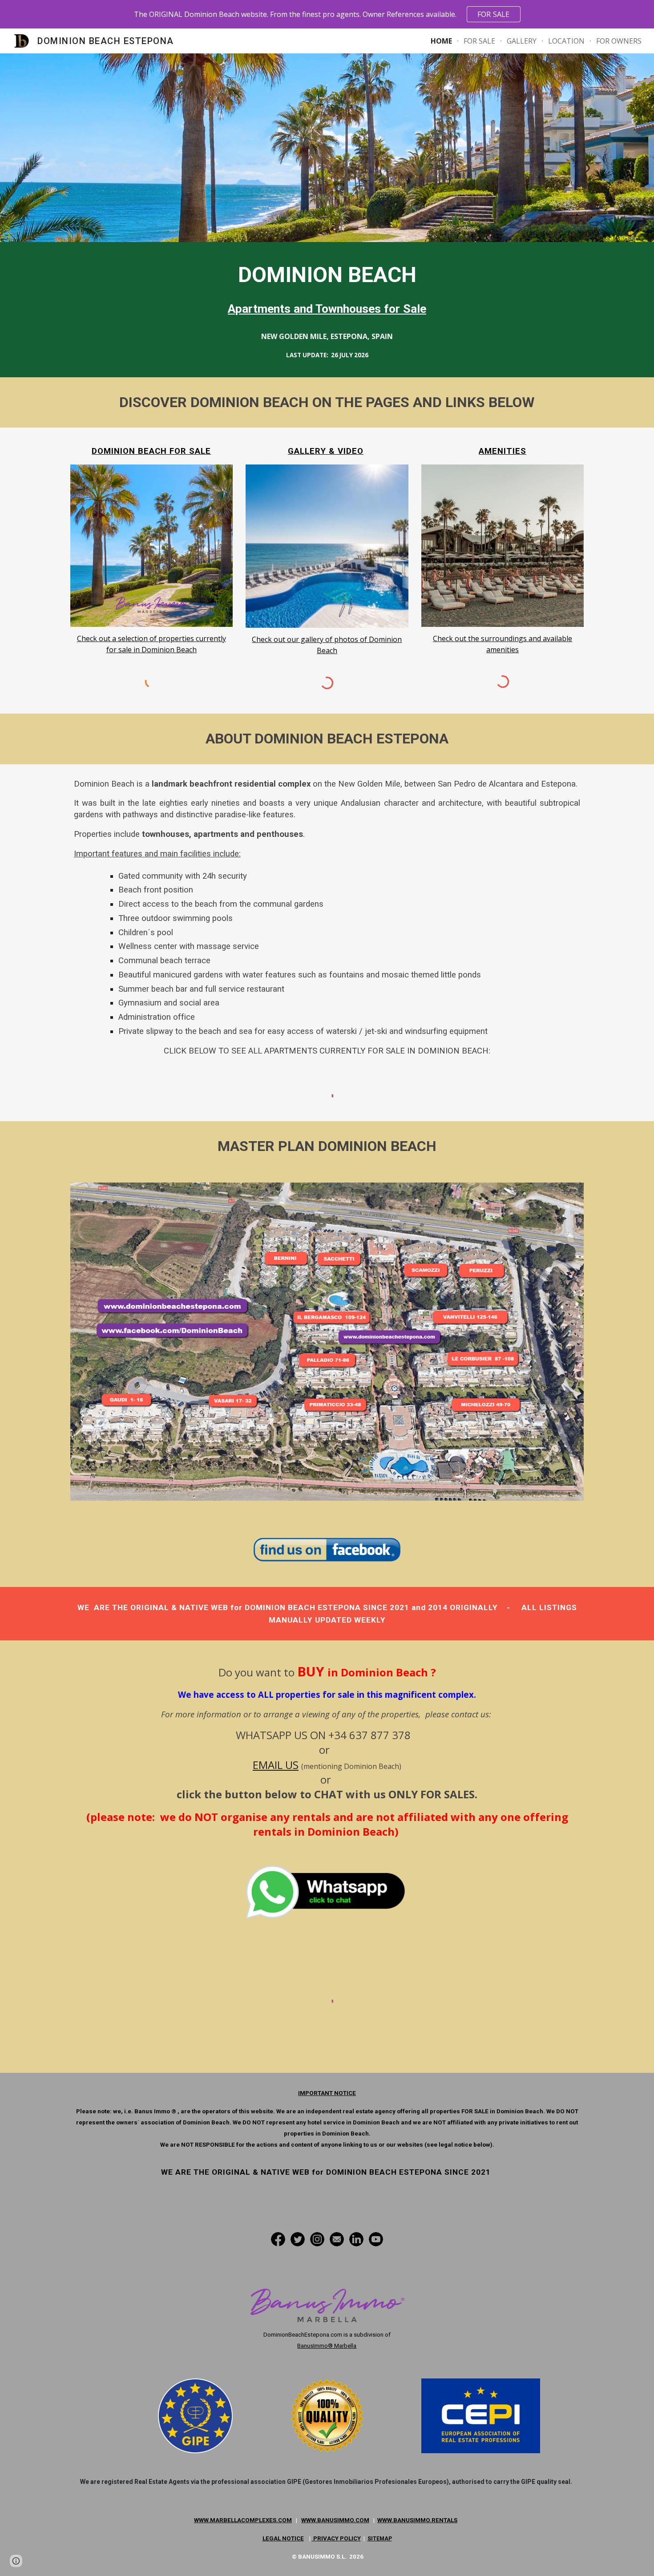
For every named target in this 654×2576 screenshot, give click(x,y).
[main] (327, 289)
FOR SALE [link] (479, 41)
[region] (327, 14)
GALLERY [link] (522, 41)
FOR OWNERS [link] (619, 41)
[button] (16, 2561)
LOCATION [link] (566, 41)
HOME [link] (441, 41)
